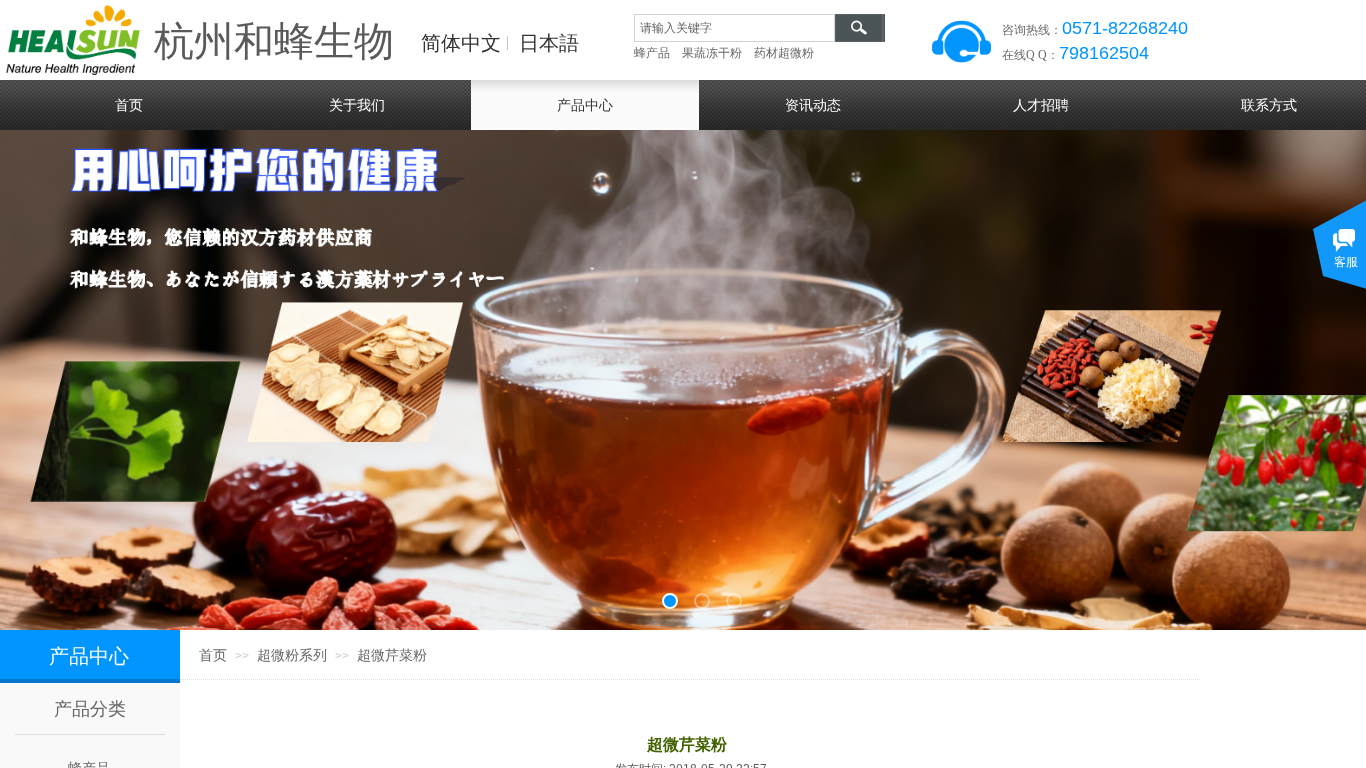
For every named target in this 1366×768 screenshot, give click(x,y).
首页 (213, 655)
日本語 (549, 43)
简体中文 (461, 43)
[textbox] (734, 28)
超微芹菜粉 (392, 655)
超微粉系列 (292, 655)
